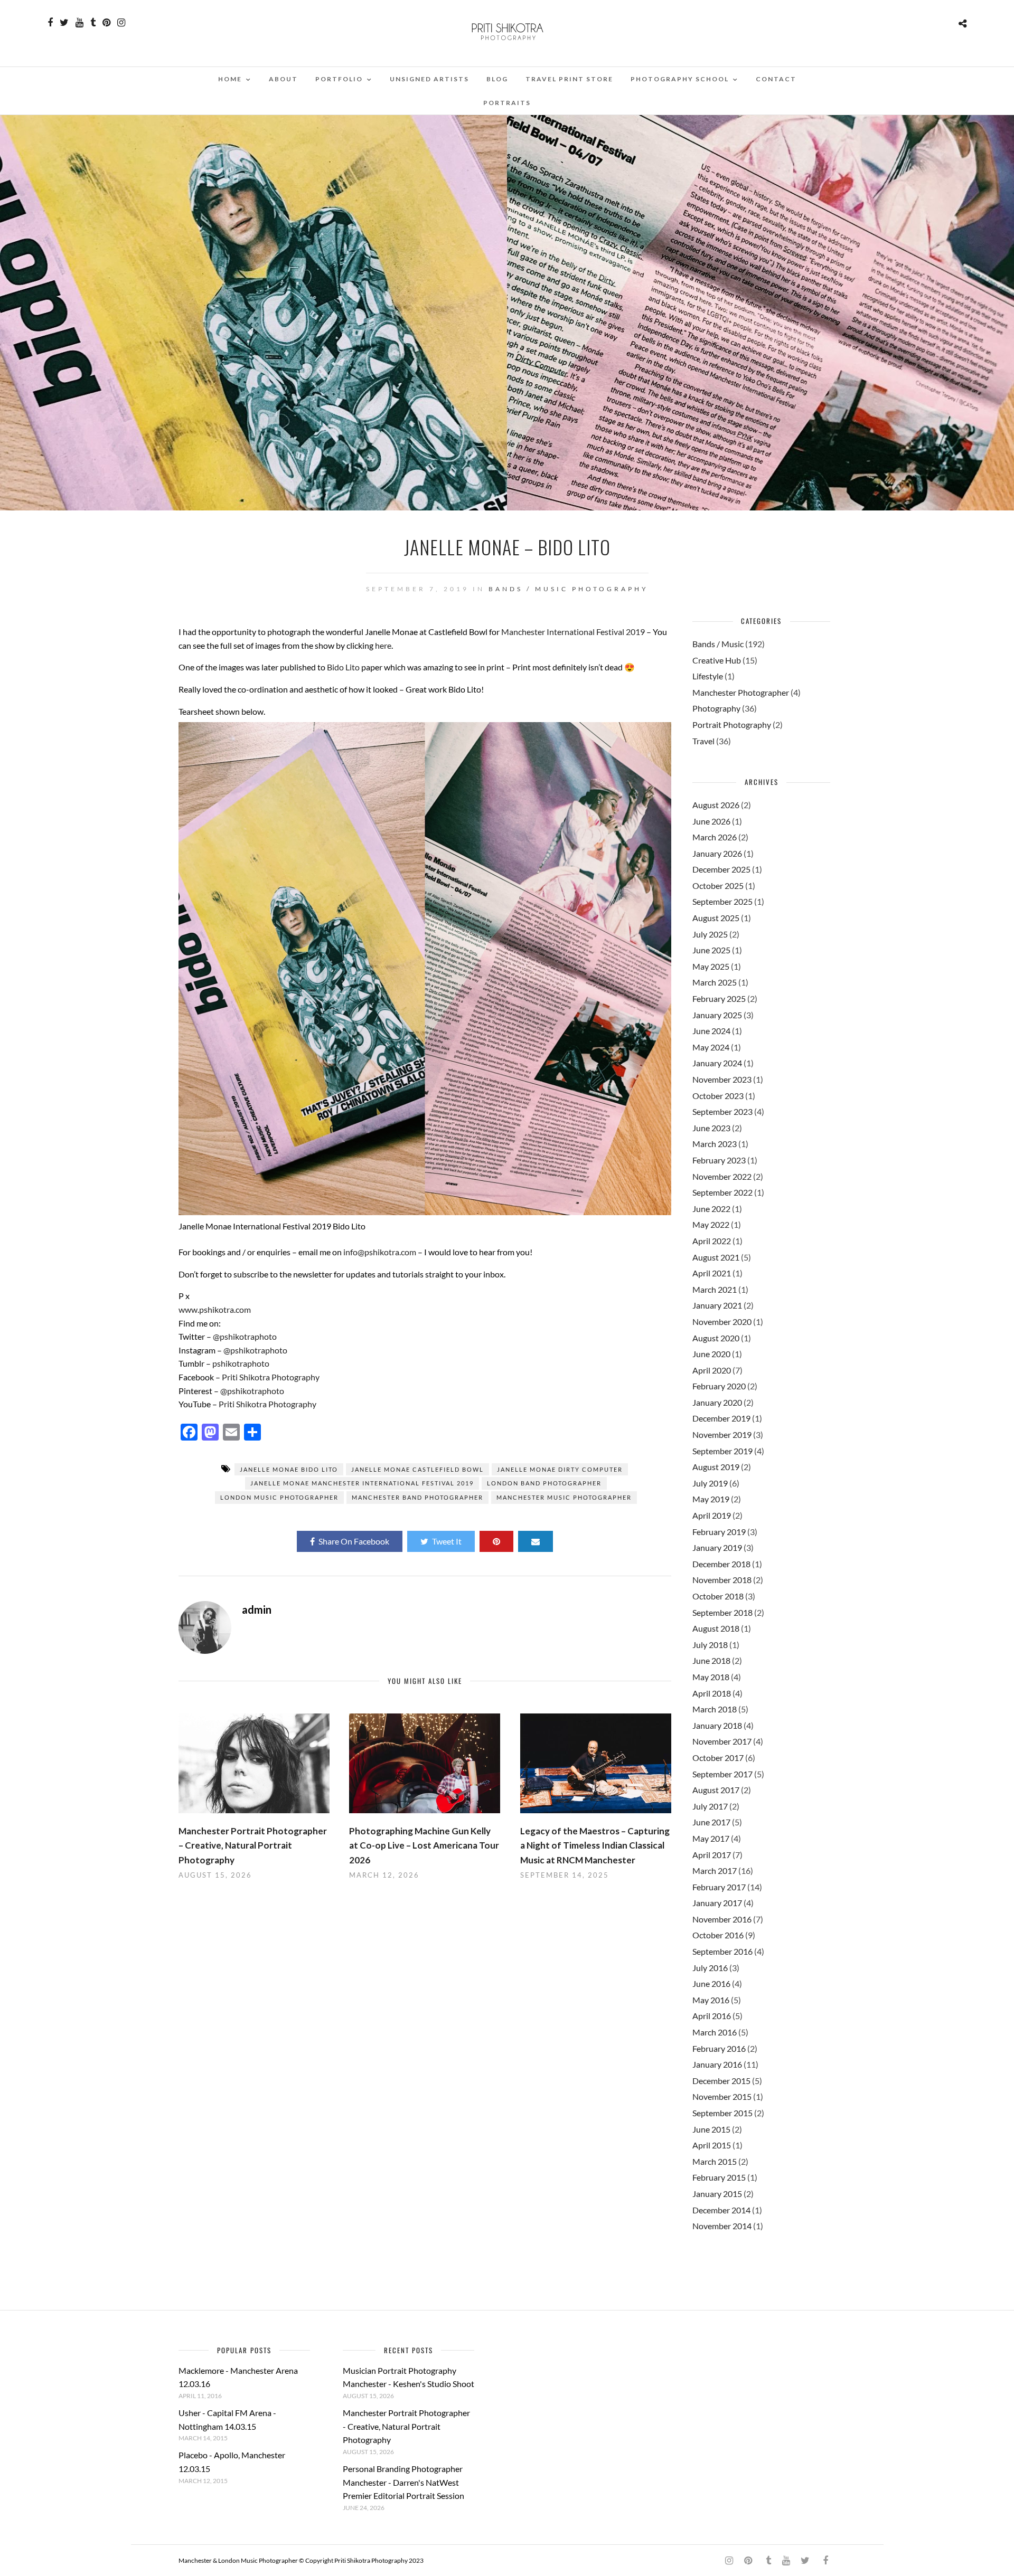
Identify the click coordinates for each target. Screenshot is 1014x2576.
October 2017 (718, 1758)
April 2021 (712, 1273)
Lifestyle (708, 676)
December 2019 (721, 1418)
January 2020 (717, 1402)
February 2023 (719, 1160)
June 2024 (711, 1031)
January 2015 (717, 2194)
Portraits (507, 103)
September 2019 (722, 1451)
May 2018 (711, 1677)
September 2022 (722, 1192)
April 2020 (712, 1370)
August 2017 (716, 1790)
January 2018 (717, 1725)
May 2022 (711, 1224)
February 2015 (719, 2177)
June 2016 (711, 1983)
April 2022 (712, 1241)
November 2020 (722, 1322)
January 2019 (717, 1547)
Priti (227, 1404)
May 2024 (711, 1047)
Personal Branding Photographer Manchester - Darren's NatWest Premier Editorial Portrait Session (403, 2482)
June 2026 (711, 821)
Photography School (680, 79)
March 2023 (715, 1144)
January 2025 (717, 1015)
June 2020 (711, 1354)
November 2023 (722, 1079)
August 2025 (716, 918)
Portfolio (339, 79)
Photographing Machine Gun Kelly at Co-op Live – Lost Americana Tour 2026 (424, 1845)
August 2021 (716, 1257)
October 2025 (718, 885)
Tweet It (447, 1541)
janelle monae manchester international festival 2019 (362, 1483)
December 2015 (721, 2081)
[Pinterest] (106, 23)
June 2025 (711, 950)
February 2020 (719, 1386)
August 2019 (716, 1467)
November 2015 (722, 2096)
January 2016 (717, 2064)
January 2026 (717, 853)
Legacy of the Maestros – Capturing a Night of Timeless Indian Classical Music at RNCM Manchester (595, 1845)
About (283, 79)
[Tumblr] (93, 23)
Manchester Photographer (741, 692)
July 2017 (710, 1806)
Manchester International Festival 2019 (573, 632)
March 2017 (715, 1871)
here (383, 645)
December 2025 (721, 869)
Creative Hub (717, 660)
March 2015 (715, 2161)
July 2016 (710, 1968)
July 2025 (710, 934)
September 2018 (722, 1612)
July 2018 (710, 1645)
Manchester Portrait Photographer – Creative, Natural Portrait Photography (253, 1845)
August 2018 (716, 1628)
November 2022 (722, 1176)
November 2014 (722, 2226)
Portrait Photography (732, 724)
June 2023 (711, 1128)
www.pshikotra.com (215, 1309)
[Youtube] (79, 23)
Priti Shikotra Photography (271, 1377)
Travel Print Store (569, 79)
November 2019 (722, 1434)
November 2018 (722, 1580)
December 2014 (721, 2210)
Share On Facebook (354, 1541)
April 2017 (712, 1855)
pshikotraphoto (240, 1363)
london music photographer (279, 1497)
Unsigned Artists (429, 79)
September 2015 (722, 2113)
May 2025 (711, 966)
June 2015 (711, 2129)
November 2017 (722, 1741)
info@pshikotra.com (380, 1252)
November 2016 (722, 1919)
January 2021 (717, 1305)
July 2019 (710, 1483)
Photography (610, 589)
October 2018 (718, 1596)
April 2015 (712, 2145)
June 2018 (711, 1660)
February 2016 (719, 2048)
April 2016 (712, 2016)
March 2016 (715, 2032)
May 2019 (711, 1499)
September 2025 (722, 901)
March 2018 (715, 1709)
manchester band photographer (417, 1497)
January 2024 (717, 1063)
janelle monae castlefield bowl (417, 1469)
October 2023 (718, 1096)
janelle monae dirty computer (560, 1469)
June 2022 (711, 1209)
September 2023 (722, 1111)
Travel (703, 741)
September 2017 (722, 1774)
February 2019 (719, 1532)
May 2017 (711, 1838)
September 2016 (722, 1951)
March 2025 (715, 982)
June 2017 (711, 1822)
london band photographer (544, 1483)
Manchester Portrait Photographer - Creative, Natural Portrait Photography (406, 2426)
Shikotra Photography (275, 1404)
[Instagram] (121, 23)
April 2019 (712, 1515)
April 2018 (712, 1693)
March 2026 (715, 837)
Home (230, 79)
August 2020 (716, 1338)
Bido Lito (343, 667)
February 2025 (719, 998)
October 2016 (718, 1935)
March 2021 (715, 1289)
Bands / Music (528, 589)
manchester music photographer (564, 1497)
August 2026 (716, 805)
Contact (776, 79)
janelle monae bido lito (289, 1469)
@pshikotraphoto (245, 1336)
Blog (497, 79)
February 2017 (719, 1887)
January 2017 (717, 1903)
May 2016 (711, 2000)
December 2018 (721, 1564)
